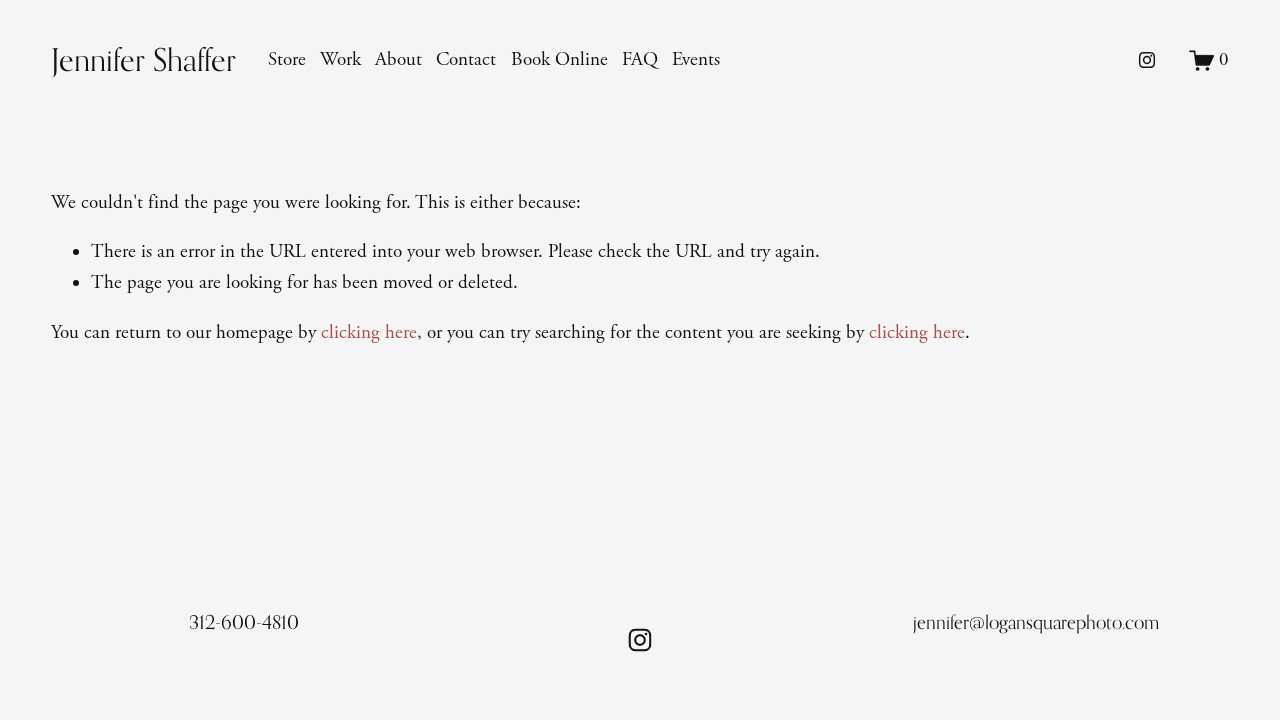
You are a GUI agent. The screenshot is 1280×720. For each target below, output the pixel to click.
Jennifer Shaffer (143, 59)
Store (287, 60)
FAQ (640, 60)
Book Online (559, 60)
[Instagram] (1147, 60)
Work (340, 60)
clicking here (369, 333)
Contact (466, 60)
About (398, 60)
